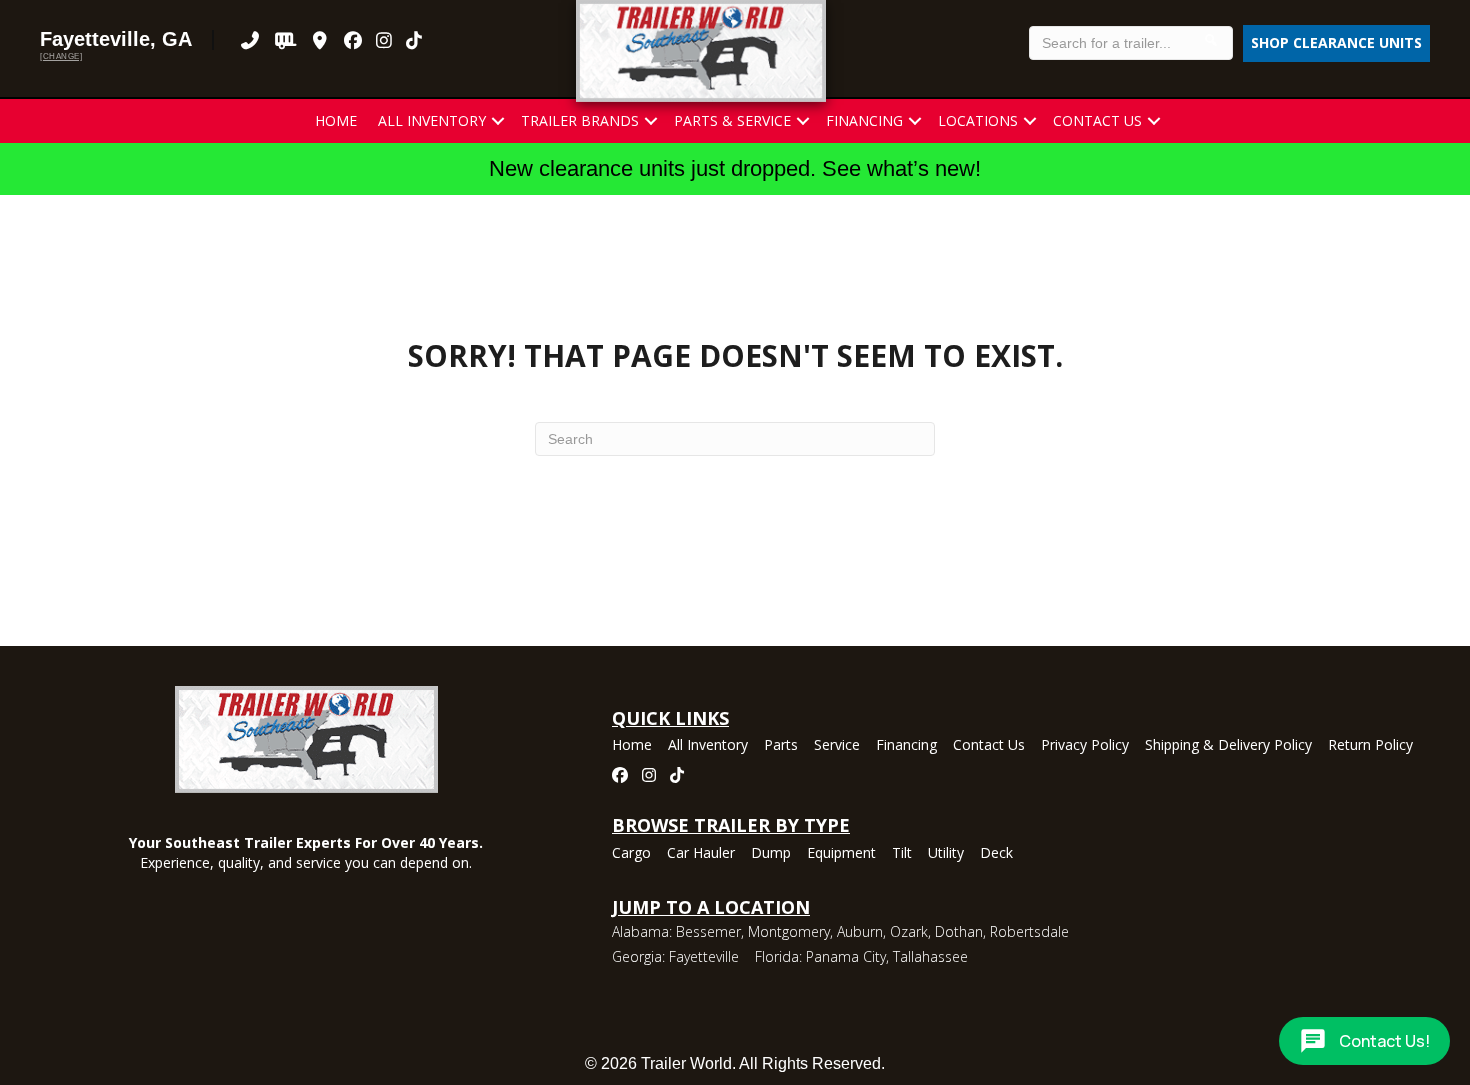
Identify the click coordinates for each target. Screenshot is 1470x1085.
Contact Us (1097, 120)
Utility (946, 854)
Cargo (631, 854)
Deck (996, 854)
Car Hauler (701, 854)
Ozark (909, 931)
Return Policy (1370, 746)
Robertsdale (1029, 931)
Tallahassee (930, 956)
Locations (978, 120)
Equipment (841, 854)
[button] (498, 121)
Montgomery (789, 931)
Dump (771, 854)
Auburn (860, 931)
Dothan (959, 931)
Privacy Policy (1085, 746)
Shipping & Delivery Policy (1228, 746)
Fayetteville (704, 956)
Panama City (846, 956)
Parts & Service (732, 120)
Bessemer (708, 931)
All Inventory (432, 120)
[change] (61, 56)
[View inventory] (285, 40)
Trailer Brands (580, 120)
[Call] (250, 40)
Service (837, 746)
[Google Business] (320, 40)
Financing (864, 120)
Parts (781, 746)
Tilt (902, 854)
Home (336, 120)
